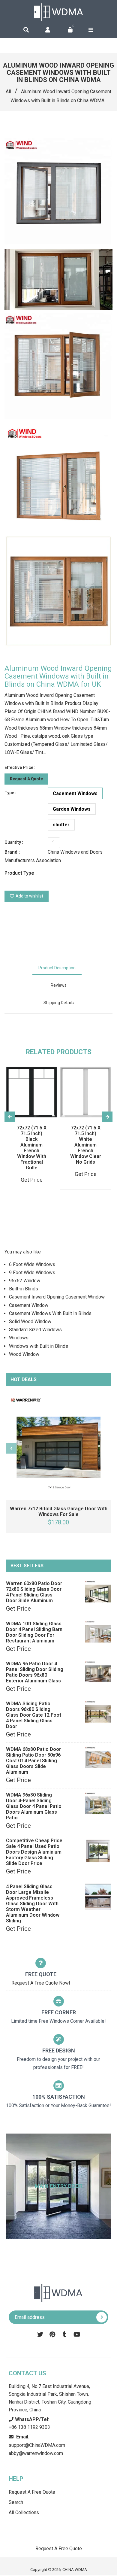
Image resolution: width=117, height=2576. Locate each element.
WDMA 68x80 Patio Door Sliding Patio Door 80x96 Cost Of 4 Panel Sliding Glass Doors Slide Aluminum (33, 1761)
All (8, 91)
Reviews (59, 985)
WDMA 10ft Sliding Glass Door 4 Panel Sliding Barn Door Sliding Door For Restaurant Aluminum (34, 1632)
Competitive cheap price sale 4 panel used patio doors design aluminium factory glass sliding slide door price (34, 1852)
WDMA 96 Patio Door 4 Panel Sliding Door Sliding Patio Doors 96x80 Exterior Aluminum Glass (35, 1672)
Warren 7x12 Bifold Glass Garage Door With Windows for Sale (59, 1511)
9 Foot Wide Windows (32, 1273)
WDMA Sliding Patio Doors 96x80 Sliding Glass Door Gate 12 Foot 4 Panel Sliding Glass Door (34, 1715)
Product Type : (21, 873)
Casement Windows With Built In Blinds (50, 1313)
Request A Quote (26, 779)
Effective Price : (20, 767)
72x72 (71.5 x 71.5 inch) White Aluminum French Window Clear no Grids (86, 1145)
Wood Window (24, 1354)
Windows (19, 1338)
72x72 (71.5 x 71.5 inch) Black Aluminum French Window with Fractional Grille (32, 1148)
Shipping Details (59, 1003)
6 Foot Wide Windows (32, 1264)
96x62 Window (25, 1281)
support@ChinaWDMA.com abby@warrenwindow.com (37, 2445)
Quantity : (14, 842)
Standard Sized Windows (35, 1330)
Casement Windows (75, 793)
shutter (61, 825)
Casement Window (29, 1305)
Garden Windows (72, 809)
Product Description (57, 968)
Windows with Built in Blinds (39, 1346)
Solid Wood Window (30, 1321)
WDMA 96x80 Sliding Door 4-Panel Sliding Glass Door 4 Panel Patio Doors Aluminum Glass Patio (34, 1806)
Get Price (18, 1608)
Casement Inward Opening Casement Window (57, 1297)
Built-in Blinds (24, 1289)
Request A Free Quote (32, 2492)
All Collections (24, 2512)
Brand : (12, 852)
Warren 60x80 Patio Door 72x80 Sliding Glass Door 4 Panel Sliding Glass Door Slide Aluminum (34, 1592)
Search (16, 2502)
